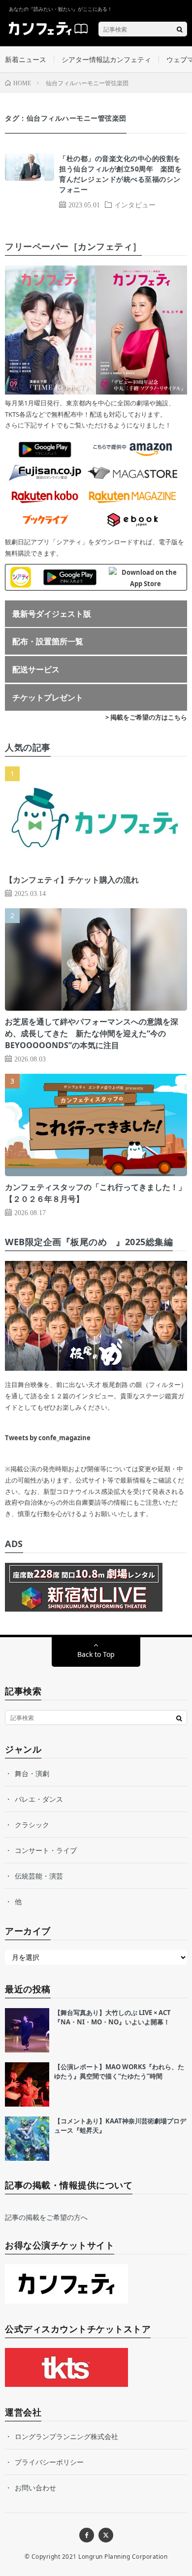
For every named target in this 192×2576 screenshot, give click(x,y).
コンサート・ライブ (46, 1850)
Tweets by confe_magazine (48, 1438)
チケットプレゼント (48, 697)
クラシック (32, 1825)
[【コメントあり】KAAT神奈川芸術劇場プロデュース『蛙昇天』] (27, 2139)
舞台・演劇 (32, 1773)
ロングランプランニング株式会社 (66, 2436)
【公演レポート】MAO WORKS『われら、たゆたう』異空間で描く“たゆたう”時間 (119, 2072)
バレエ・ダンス (39, 1799)
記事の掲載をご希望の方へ (46, 2217)
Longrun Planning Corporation (123, 2557)
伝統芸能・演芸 (39, 1876)
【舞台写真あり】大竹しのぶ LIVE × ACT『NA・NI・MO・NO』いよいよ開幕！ (112, 2017)
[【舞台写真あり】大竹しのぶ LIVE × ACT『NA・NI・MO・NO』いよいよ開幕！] (27, 2030)
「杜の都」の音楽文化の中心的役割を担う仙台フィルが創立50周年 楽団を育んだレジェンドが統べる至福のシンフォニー (120, 174)
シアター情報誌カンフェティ (106, 59)
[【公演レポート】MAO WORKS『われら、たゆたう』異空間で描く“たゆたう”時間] (27, 2084)
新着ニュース (26, 59)
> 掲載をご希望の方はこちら (146, 717)
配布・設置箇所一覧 (48, 641)
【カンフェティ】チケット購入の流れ (72, 880)
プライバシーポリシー (49, 2462)
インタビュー (135, 204)
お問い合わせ (35, 2488)
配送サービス (36, 669)
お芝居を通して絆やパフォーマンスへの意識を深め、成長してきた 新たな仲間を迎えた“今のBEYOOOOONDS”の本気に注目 (92, 1033)
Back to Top (96, 1654)
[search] (180, 29)
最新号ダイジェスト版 (52, 614)
